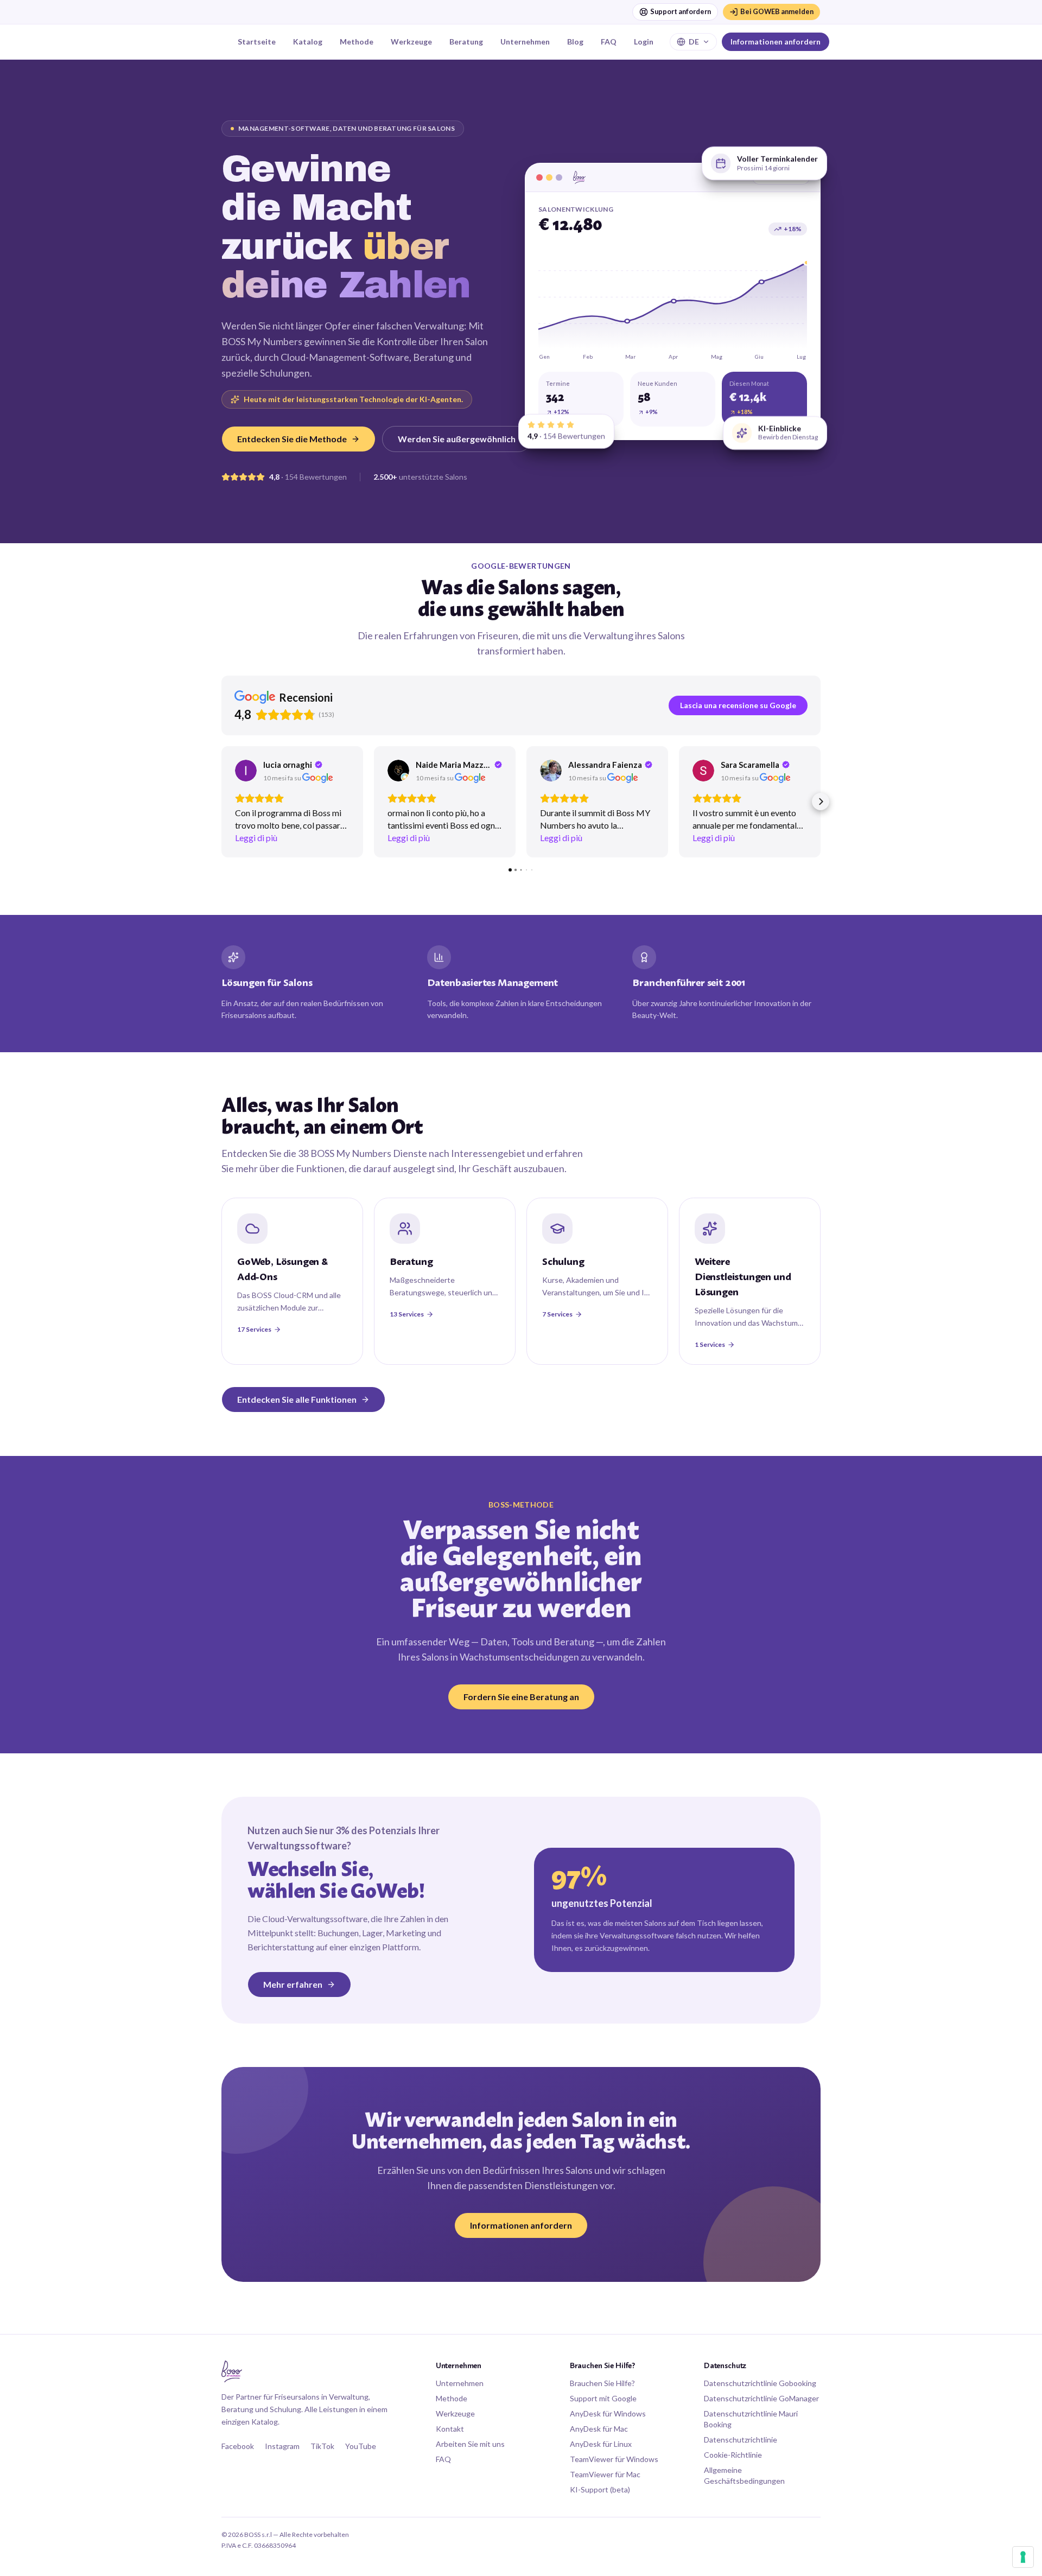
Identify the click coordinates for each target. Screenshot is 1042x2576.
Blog (575, 42)
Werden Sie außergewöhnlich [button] (457, 439)
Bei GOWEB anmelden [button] (777, 11)
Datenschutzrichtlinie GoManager (761, 2398)
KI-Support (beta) (600, 2489)
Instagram (282, 2446)
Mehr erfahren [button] (293, 1984)
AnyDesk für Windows (608, 2413)
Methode (357, 42)
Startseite (257, 42)
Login (644, 42)
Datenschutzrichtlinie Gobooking (760, 2383)
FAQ (609, 42)
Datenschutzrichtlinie (741, 2440)
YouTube (361, 2446)
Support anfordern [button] (681, 11)
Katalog (308, 42)
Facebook (238, 2446)
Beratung (466, 42)
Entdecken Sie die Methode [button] (292, 439)
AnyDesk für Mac (599, 2429)
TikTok (322, 2446)
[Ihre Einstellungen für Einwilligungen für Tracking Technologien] (1023, 2557)
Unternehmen (525, 42)
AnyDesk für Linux (601, 2444)
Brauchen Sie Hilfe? (602, 2383)
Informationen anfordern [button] (776, 42)
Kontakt (450, 2429)
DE (694, 42)
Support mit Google (603, 2398)
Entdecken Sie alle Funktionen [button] (297, 1399)
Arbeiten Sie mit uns (470, 2444)
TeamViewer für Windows (614, 2459)
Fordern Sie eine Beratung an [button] (521, 1697)
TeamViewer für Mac (605, 2474)
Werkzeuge (411, 42)
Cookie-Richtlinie (733, 2455)
